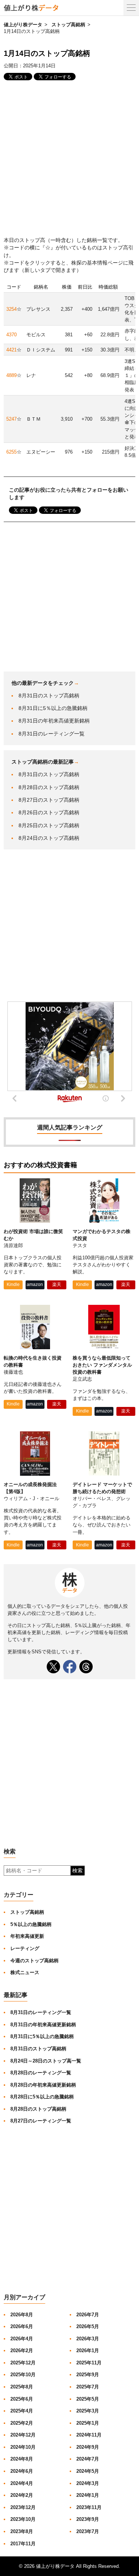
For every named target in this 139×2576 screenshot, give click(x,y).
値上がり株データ (23, 25)
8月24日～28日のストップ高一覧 (46, 2061)
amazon (35, 1284)
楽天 (57, 1284)
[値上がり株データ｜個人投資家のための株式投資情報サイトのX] (53, 1667)
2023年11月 (89, 2507)
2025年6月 (22, 2399)
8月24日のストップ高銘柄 (49, 838)
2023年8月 (22, 2531)
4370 (11, 335)
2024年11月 (89, 2435)
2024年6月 (22, 2471)
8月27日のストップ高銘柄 (49, 800)
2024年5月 (88, 2471)
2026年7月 (88, 2315)
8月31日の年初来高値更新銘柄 (54, 721)
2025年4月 (22, 2411)
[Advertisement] (69, 159)
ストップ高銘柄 (68, 25)
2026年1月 (88, 2351)
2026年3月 (88, 2339)
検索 (77, 1870)
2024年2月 (22, 2495)
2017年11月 (23, 2544)
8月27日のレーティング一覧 (41, 2121)
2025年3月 (88, 2411)
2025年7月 (88, 2387)
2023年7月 (88, 2531)
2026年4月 (22, 2339)
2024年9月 (88, 2447)
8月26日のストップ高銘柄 (49, 812)
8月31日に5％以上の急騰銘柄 (53, 708)
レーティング (25, 1948)
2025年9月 (88, 2375)
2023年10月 (23, 2519)
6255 (11, 452)
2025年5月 (88, 2399)
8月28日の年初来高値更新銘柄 (43, 2085)
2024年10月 (23, 2447)
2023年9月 (88, 2519)
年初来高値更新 (27, 1936)
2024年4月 (22, 2483)
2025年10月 (23, 2375)
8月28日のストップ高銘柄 (49, 787)
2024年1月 (88, 2495)
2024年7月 (88, 2459)
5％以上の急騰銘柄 (31, 1924)
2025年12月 (23, 2363)
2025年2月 (22, 2423)
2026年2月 (22, 2351)
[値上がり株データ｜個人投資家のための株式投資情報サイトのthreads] (86, 1667)
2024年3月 (88, 2483)
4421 (11, 350)
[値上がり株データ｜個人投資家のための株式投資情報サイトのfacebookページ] (70, 1667)
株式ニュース (25, 1972)
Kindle (13, 1284)
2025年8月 (22, 2387)
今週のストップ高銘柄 (34, 1961)
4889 (11, 375)
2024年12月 (23, 2435)
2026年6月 (22, 2326)
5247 (11, 419)
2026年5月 (88, 2326)
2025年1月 (88, 2423)
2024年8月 (22, 2459)
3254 (11, 309)
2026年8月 (22, 2315)
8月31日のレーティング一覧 (52, 734)
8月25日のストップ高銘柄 (49, 825)
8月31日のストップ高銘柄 (49, 696)
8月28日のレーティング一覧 (41, 2073)
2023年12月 (23, 2507)
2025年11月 (89, 2363)
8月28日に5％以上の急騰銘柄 (42, 2097)
